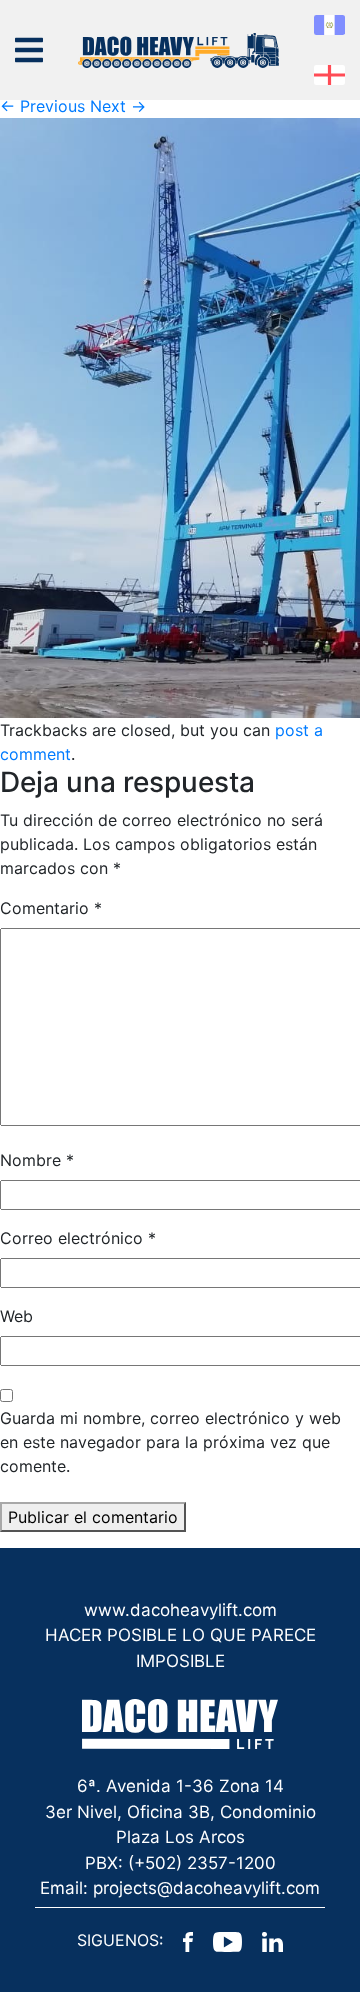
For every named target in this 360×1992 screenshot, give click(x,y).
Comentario (51, 908)
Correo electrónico (78, 1238)
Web (16, 1316)
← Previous (42, 106)
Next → (118, 106)
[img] (29, 50)
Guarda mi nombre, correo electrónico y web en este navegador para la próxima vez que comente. (170, 1442)
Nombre (37, 1160)
